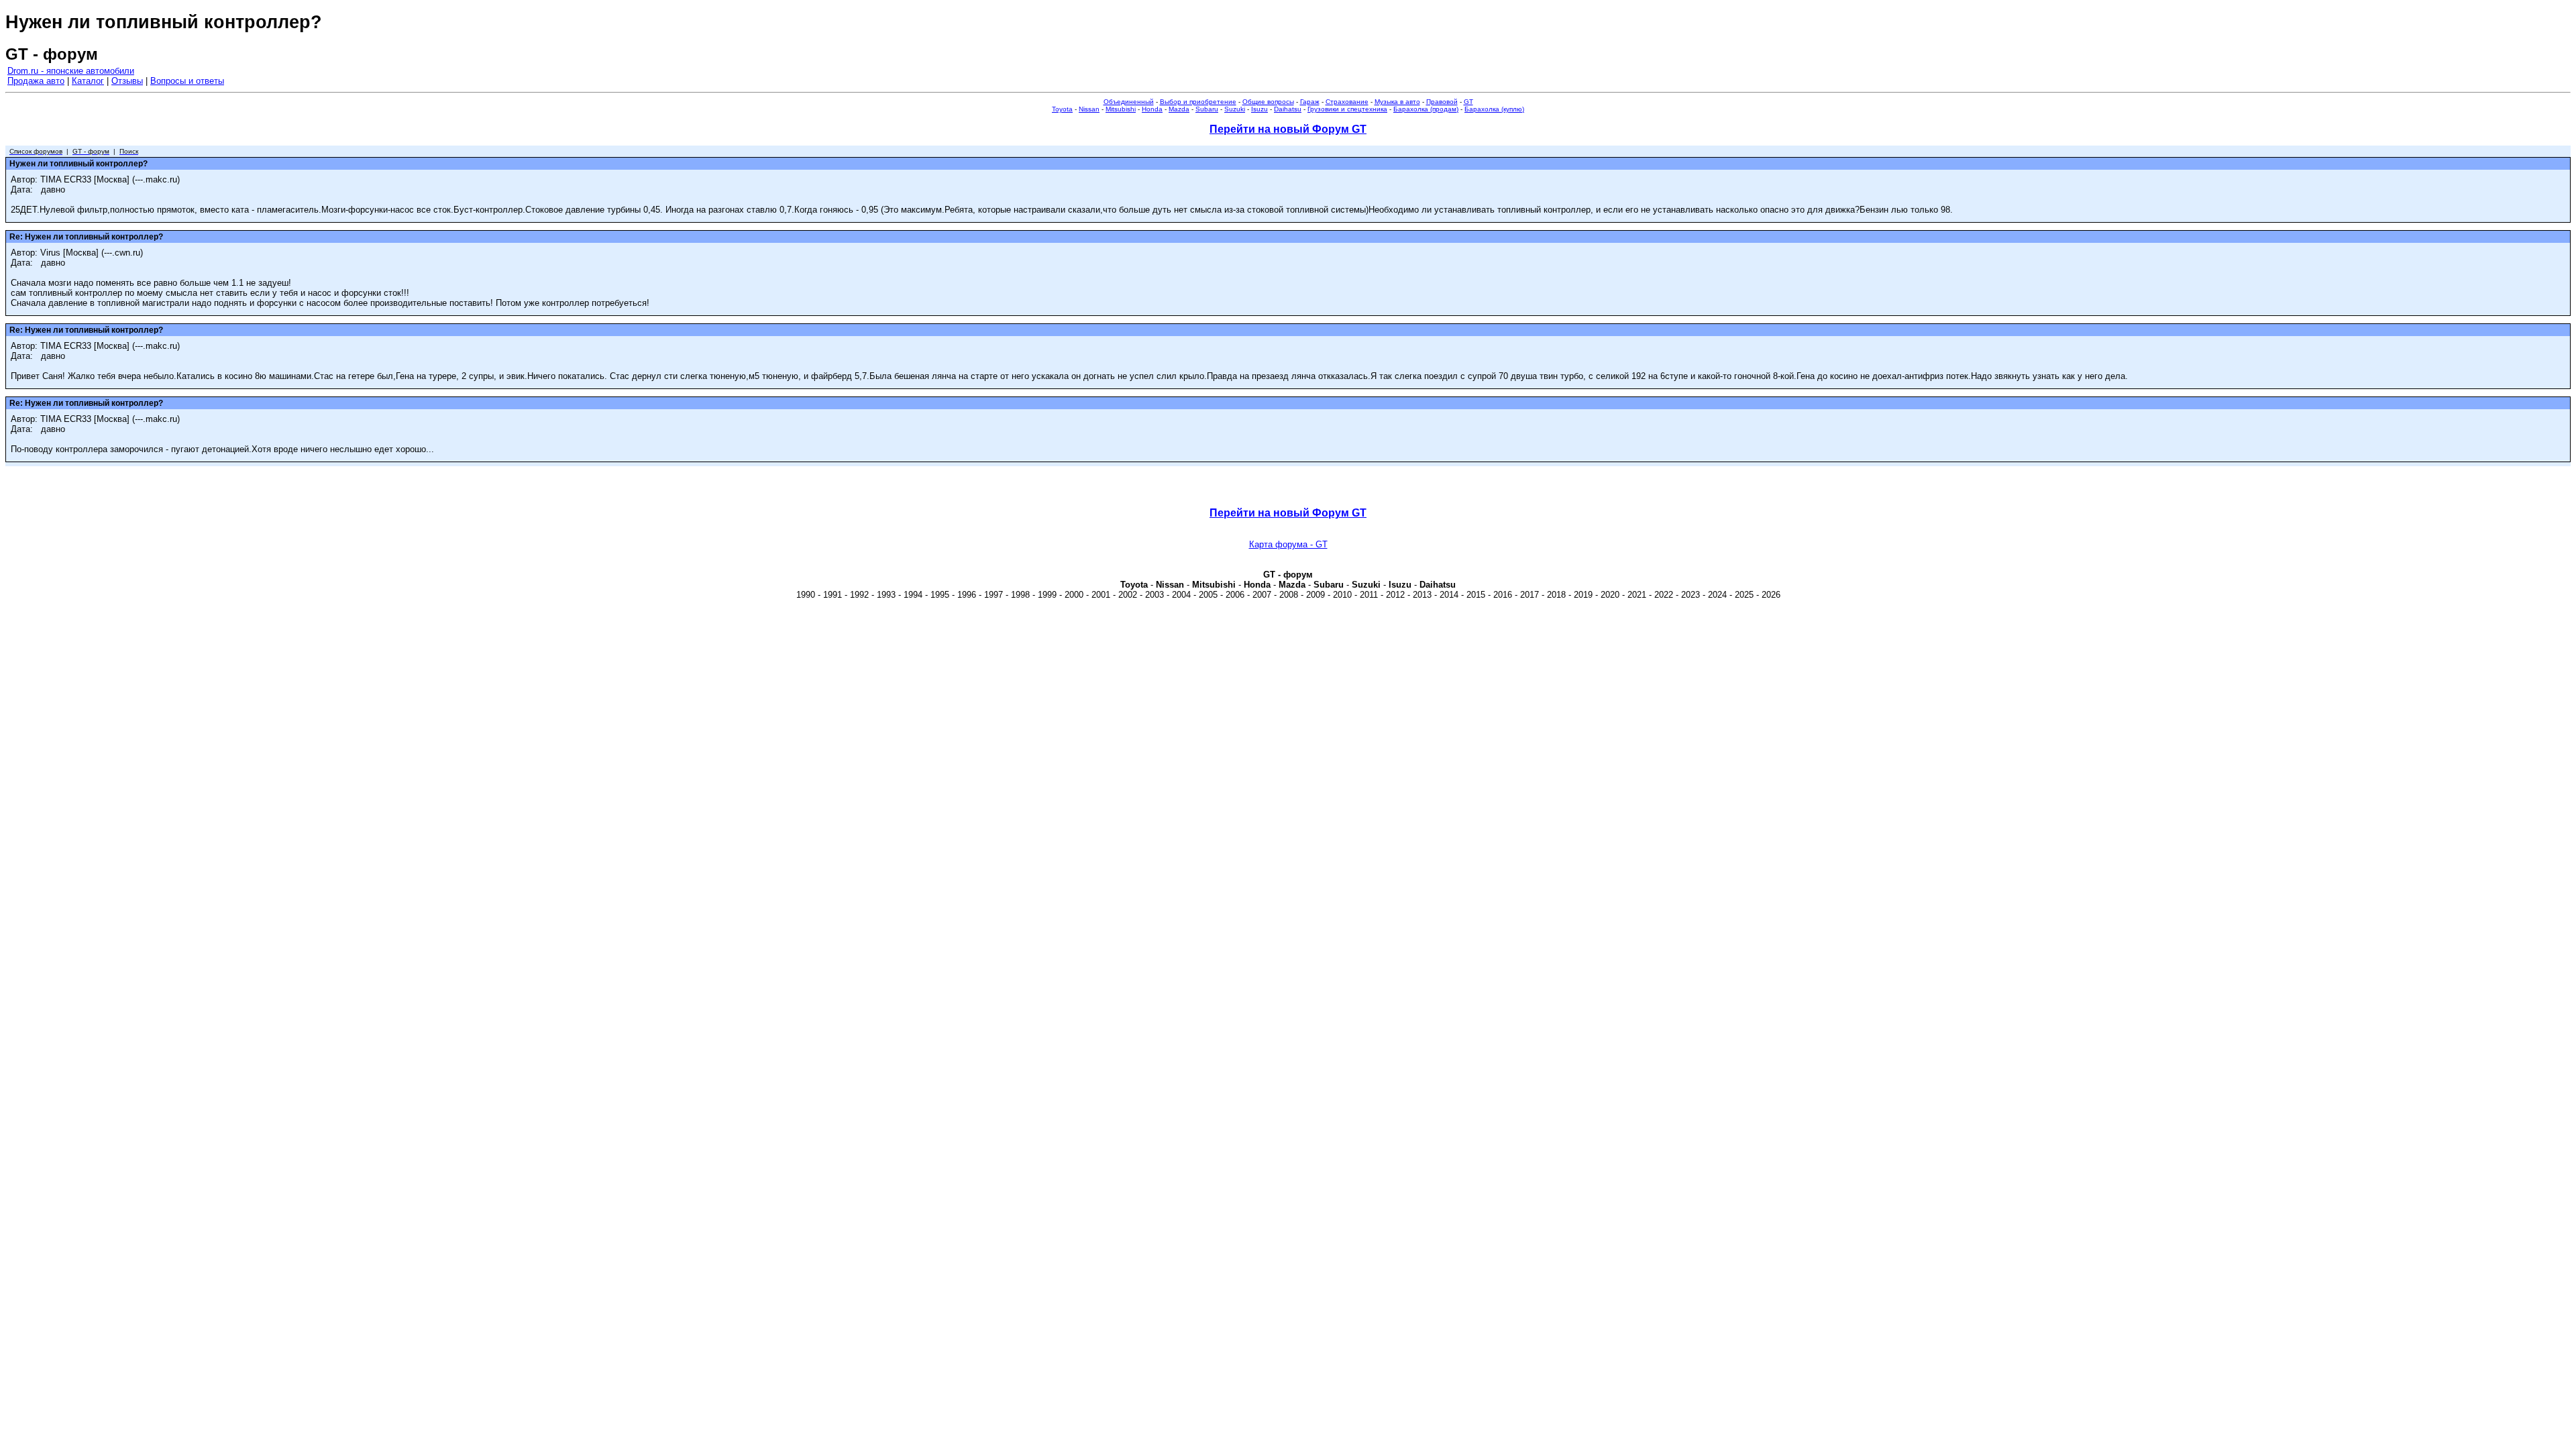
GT (1468, 102)
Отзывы (127, 81)
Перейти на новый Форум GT (1288, 129)
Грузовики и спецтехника (1347, 109)
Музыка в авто (1397, 102)
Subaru (1207, 109)
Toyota (1062, 109)
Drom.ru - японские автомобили (71, 71)
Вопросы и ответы (187, 81)
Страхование (1347, 102)
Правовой (1442, 102)
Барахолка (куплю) (1494, 109)
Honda (1152, 109)
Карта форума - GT (1288, 544)
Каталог (88, 81)
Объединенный (1129, 102)
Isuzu (1259, 109)
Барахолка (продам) (1426, 109)
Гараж (1310, 102)
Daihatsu (1288, 109)
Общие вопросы (1268, 102)
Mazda (1179, 109)
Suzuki (1235, 109)
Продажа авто (36, 81)
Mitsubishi (1121, 109)
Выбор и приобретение (1198, 102)
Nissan (1089, 109)
